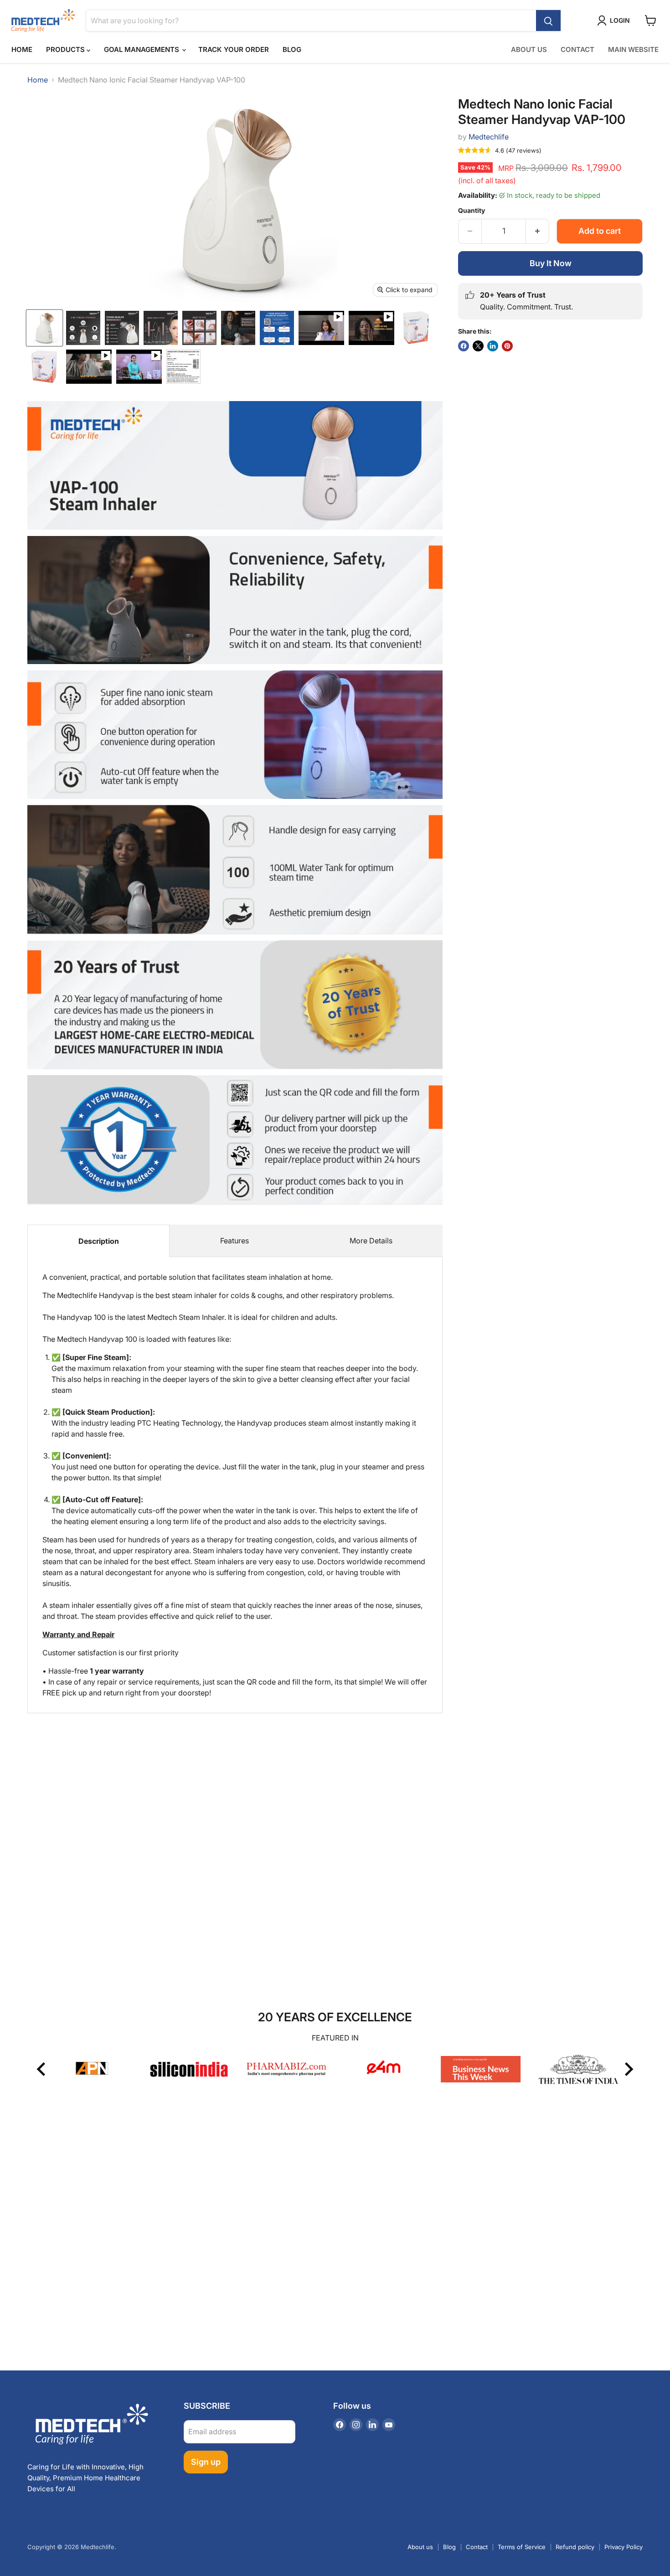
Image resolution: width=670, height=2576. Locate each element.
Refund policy (575, 2547)
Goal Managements (142, 49)
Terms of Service (522, 2547)
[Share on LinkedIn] (493, 346)
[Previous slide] (42, 2069)
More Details (371, 1241)
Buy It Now (551, 263)
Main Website (633, 49)
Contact (577, 49)
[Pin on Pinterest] (507, 346)
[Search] (548, 21)
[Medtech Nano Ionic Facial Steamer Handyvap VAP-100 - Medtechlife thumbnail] (416, 328)
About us (420, 2547)
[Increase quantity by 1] (538, 231)
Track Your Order (234, 49)
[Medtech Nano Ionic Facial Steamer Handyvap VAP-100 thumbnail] (44, 328)
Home (22, 49)
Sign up (206, 2462)
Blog (292, 49)
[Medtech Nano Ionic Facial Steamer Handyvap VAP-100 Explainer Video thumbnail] (139, 367)
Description (99, 1241)
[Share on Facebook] (464, 346)
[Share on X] (478, 346)
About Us (529, 49)
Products (66, 49)
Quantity (472, 211)
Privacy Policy (624, 2547)
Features (234, 1241)
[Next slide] (628, 2069)
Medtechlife (489, 137)
